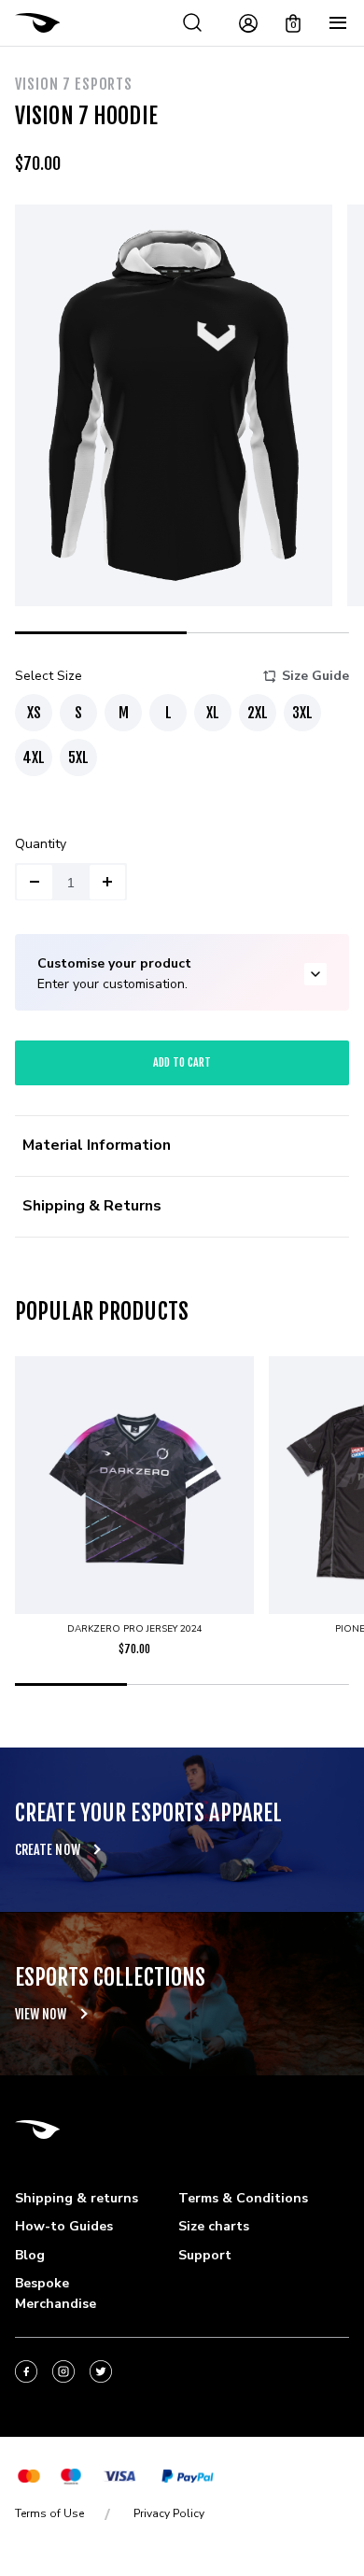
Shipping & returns (77, 2198)
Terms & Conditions (243, 2198)
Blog (30, 2255)
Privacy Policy (169, 2513)
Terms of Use (49, 2513)
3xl (302, 713)
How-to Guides (64, 2226)
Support (205, 2255)
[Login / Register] (248, 23)
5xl (78, 757)
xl (213, 713)
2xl (258, 713)
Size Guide (315, 676)
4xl (34, 757)
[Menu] (338, 23)
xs (34, 713)
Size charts (214, 2226)
